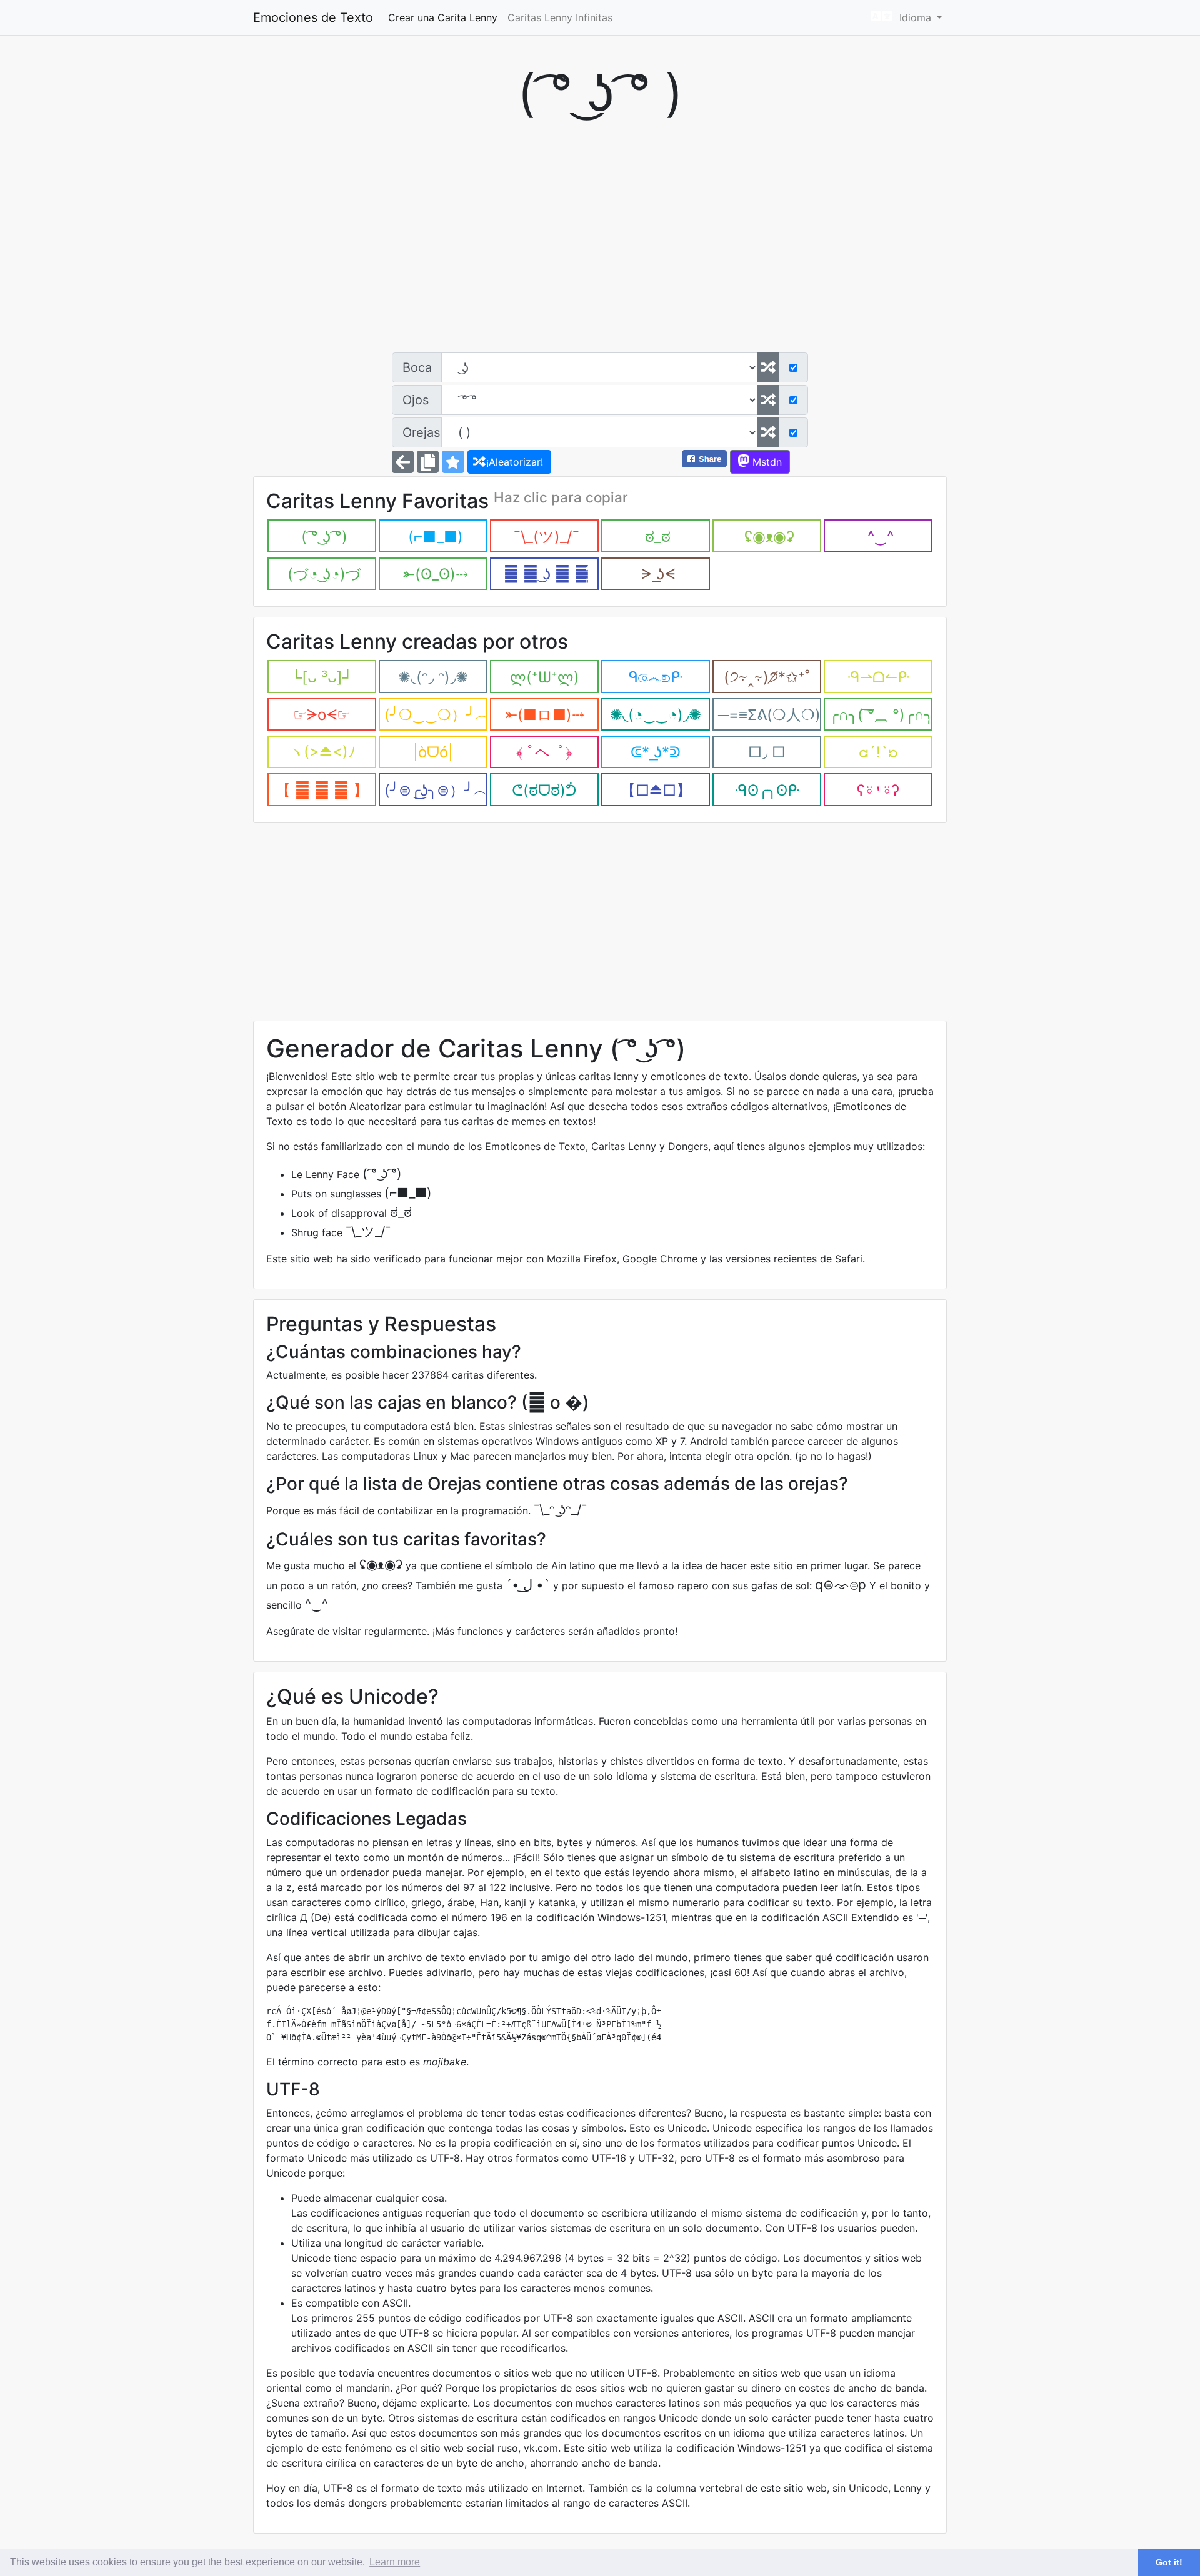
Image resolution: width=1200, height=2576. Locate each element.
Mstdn (766, 462)
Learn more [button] (395, 2562)
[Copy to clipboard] (428, 462)
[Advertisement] (600, 246)
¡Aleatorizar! (513, 462)
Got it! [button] (1169, 2562)
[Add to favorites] (453, 462)
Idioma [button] (915, 17)
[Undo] (403, 462)
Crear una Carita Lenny (443, 17)
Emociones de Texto (313, 17)
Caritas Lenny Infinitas (560, 17)
